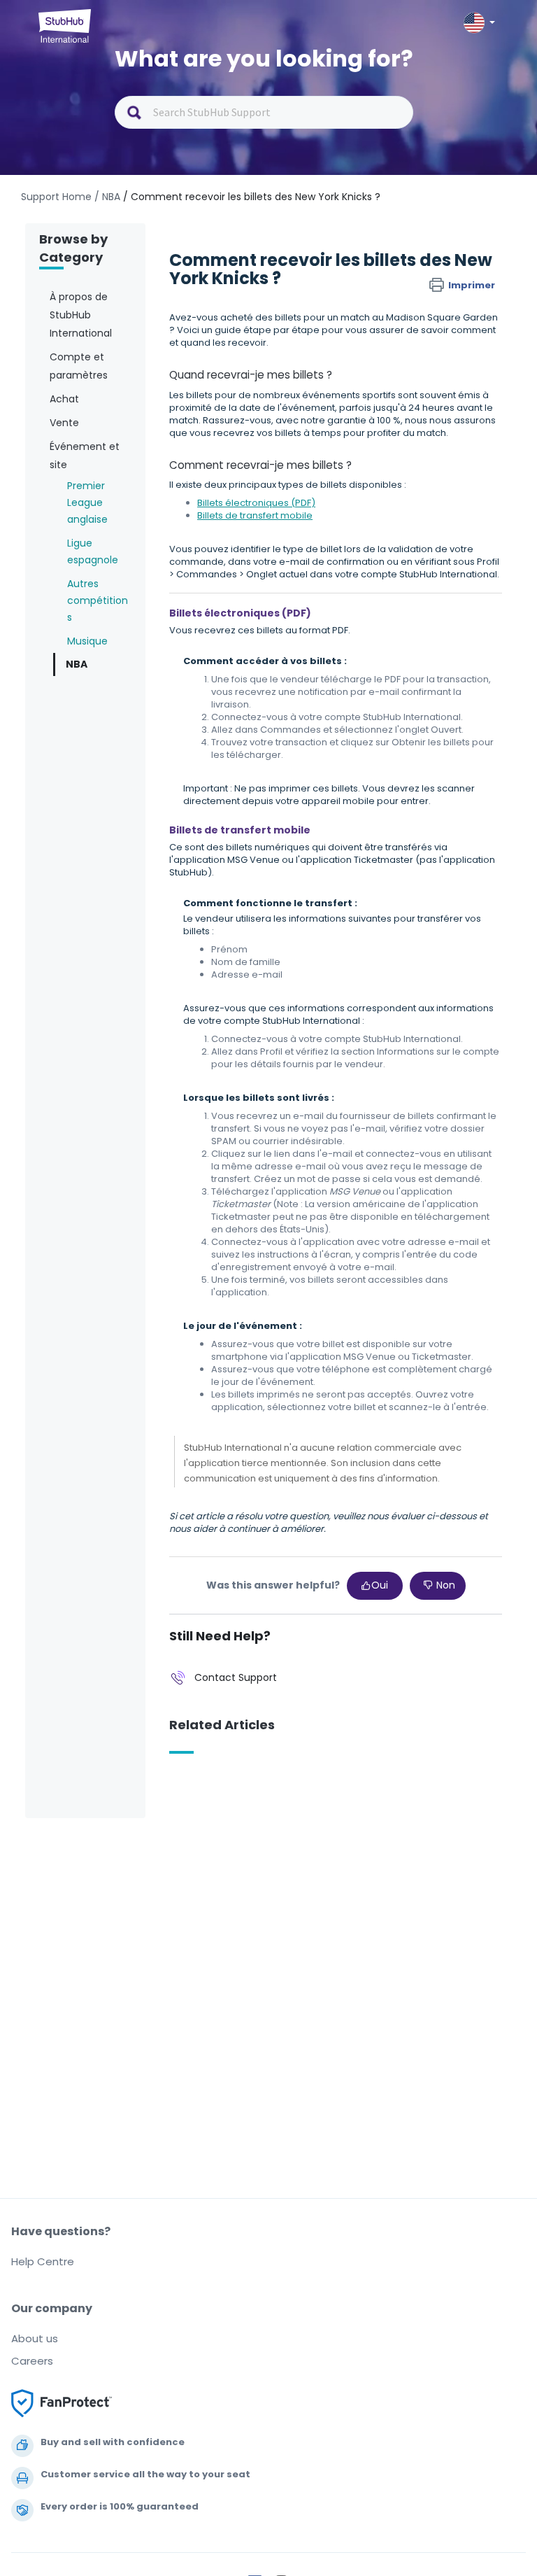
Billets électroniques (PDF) (256, 503)
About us (35, 2338)
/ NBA (107, 197)
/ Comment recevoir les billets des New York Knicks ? (252, 197)
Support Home (56, 197)
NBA (77, 664)
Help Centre (43, 2261)
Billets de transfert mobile (255, 515)
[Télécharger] (243, 1315)
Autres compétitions (98, 600)
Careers (32, 2361)
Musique (87, 641)
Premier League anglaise (87, 502)
